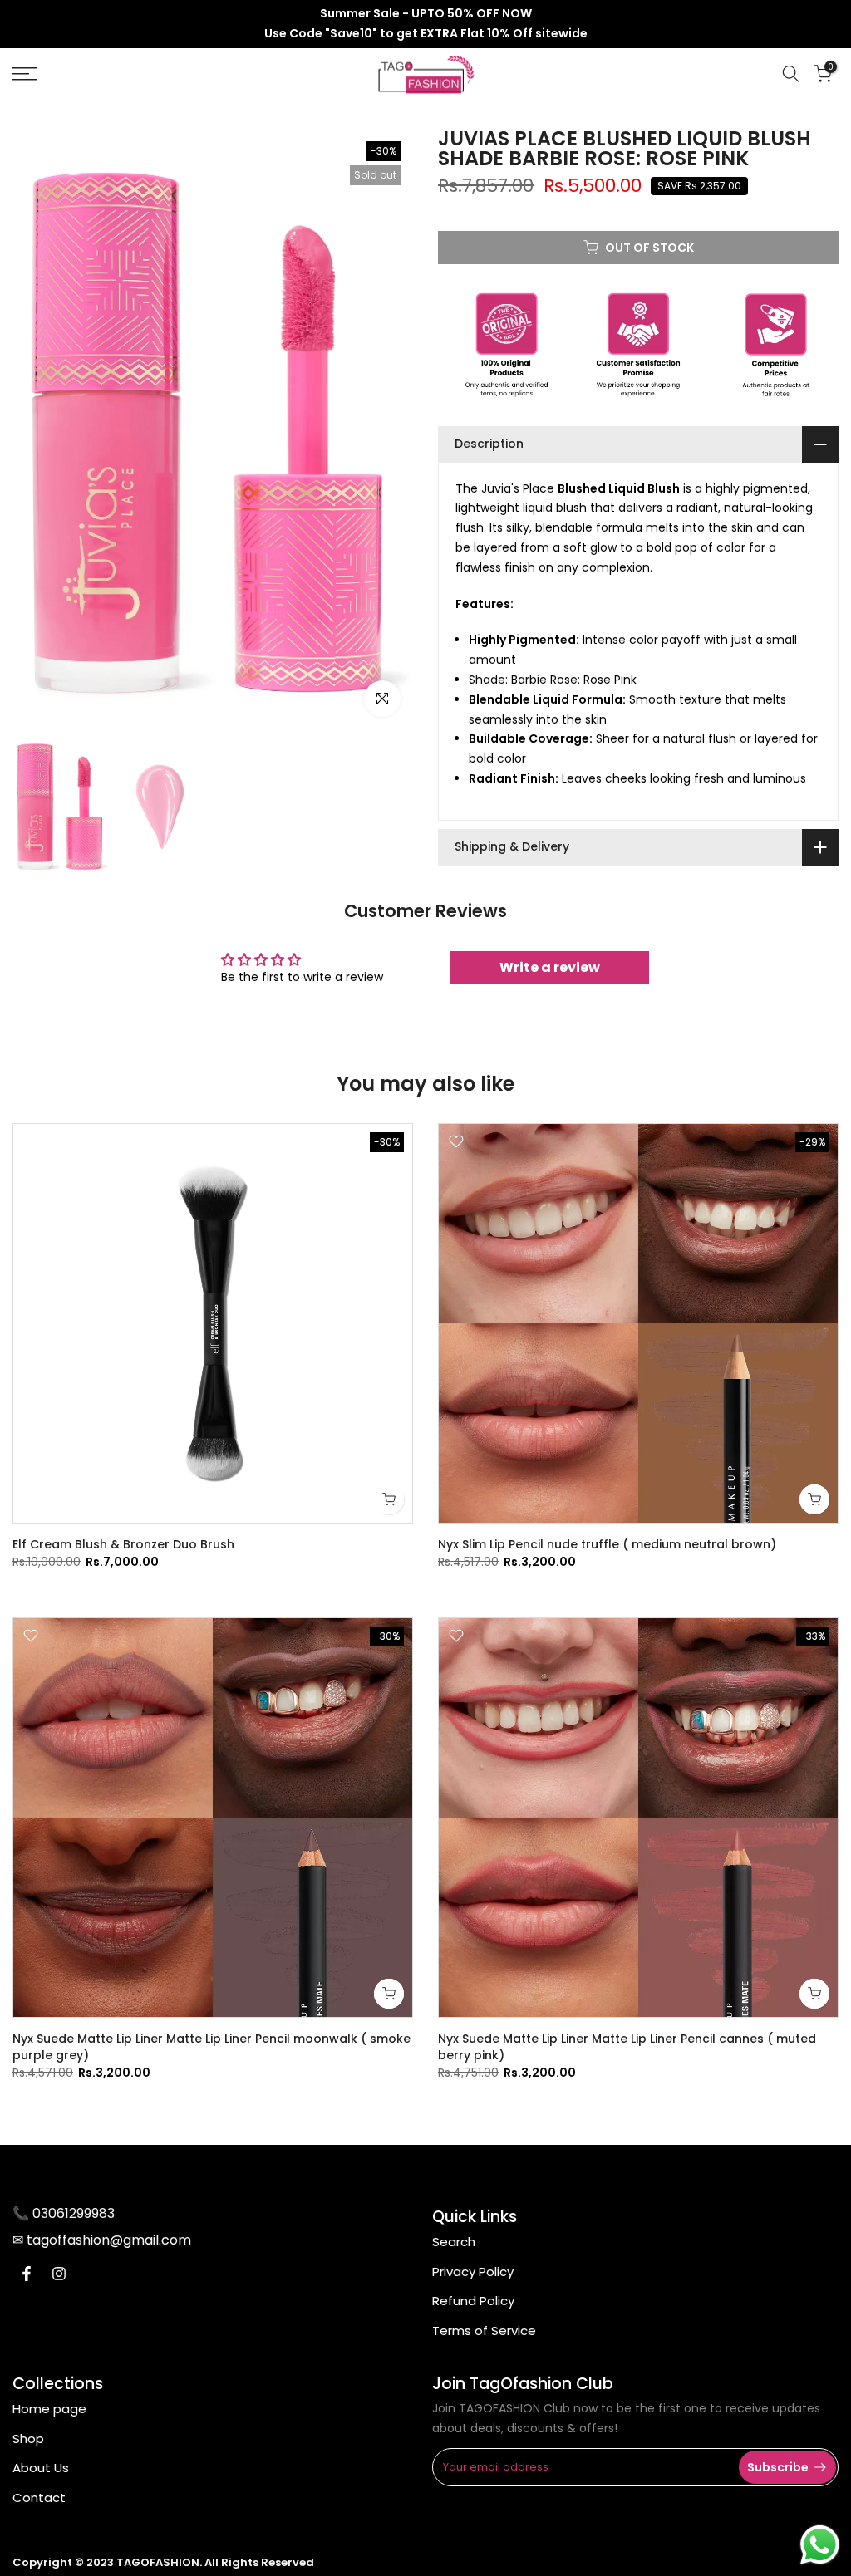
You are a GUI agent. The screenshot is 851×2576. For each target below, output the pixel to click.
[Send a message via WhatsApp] (820, 2545)
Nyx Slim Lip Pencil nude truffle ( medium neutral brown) (607, 1544)
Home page (49, 2409)
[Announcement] (425, 24)
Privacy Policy (473, 2272)
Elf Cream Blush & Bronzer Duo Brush (123, 1544)
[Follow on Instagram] (59, 2274)
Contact (39, 2497)
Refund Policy (473, 2301)
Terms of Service (484, 2331)
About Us (41, 2468)
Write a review (550, 967)
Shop (28, 2439)
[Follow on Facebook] (27, 2274)
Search (454, 2242)
